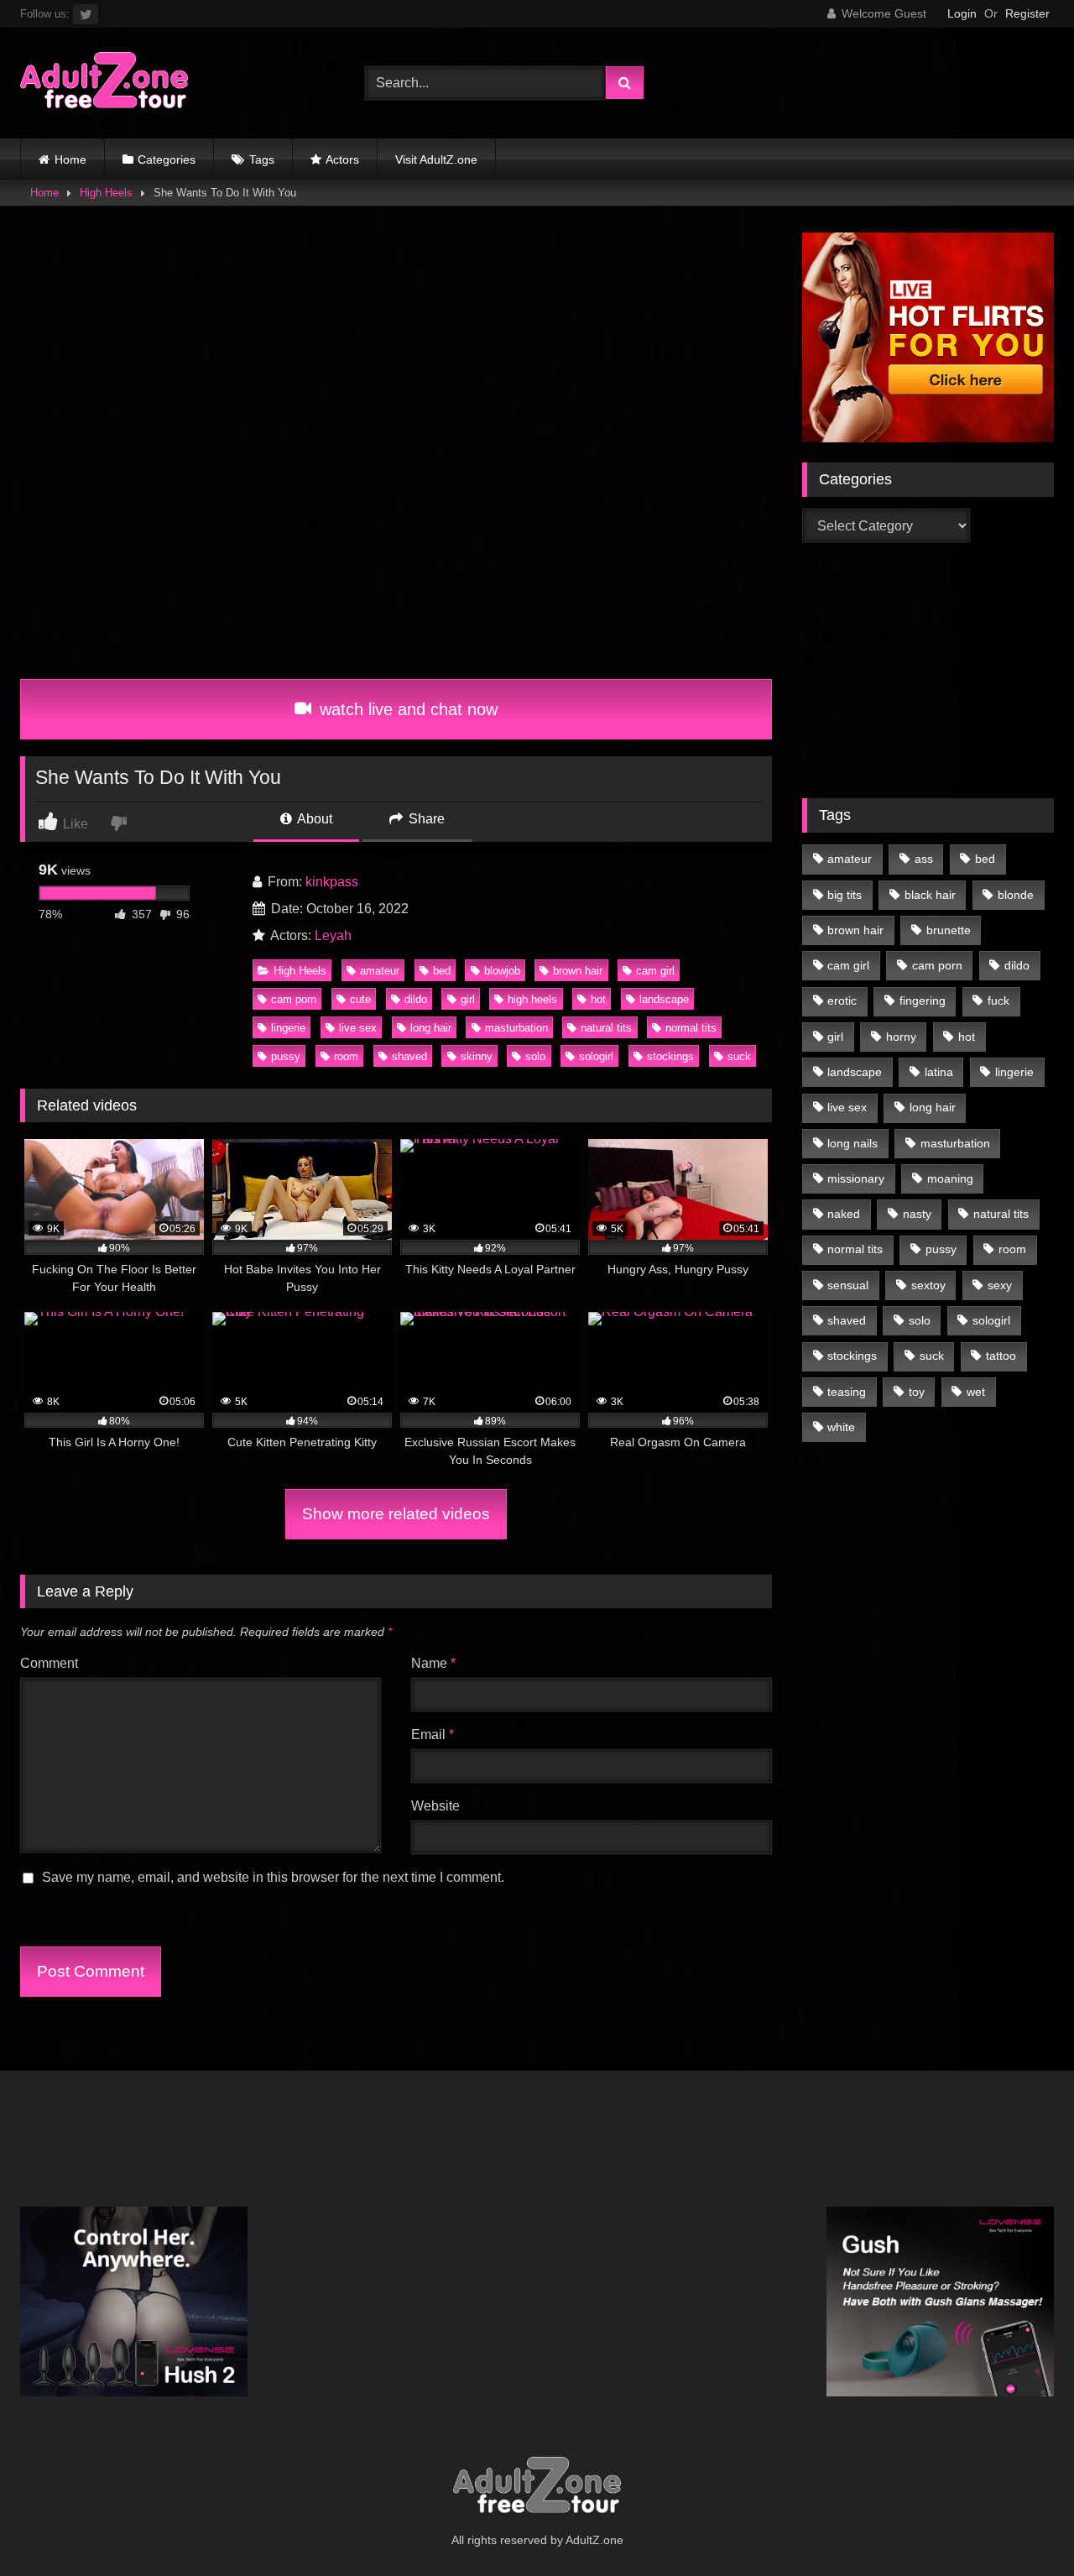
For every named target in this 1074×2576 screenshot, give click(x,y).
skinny (477, 1056)
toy (917, 1392)
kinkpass (332, 882)
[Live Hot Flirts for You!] (928, 438)
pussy (286, 1056)
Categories (167, 159)
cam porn (294, 999)
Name (433, 1663)
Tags (262, 159)
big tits (845, 895)
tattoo (1001, 1356)
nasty (917, 1214)
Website (435, 1806)
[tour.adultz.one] (104, 84)
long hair (431, 1028)
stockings (670, 1056)
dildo (416, 999)
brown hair (578, 971)
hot (598, 999)
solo (535, 1056)
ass (924, 859)
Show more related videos (396, 1514)
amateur (380, 971)
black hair (930, 895)
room (346, 1056)
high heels (532, 999)
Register (1027, 13)
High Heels (106, 193)
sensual (848, 1285)
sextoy (928, 1285)
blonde (1016, 895)
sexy (1000, 1285)
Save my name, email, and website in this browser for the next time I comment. (273, 1877)
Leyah (333, 935)
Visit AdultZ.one (436, 159)
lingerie (288, 1028)
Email (433, 1735)
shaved (409, 1056)
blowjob (502, 971)
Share (425, 819)
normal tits (691, 1028)
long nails (852, 1143)
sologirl (596, 1056)
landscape (664, 999)
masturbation (516, 1028)
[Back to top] (1022, 2526)
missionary (856, 1178)
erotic (842, 1001)
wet (976, 1392)
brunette (949, 930)
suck (739, 1056)
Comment (49, 1663)
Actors (342, 159)
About (313, 819)
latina (939, 1072)
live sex (358, 1028)
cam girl (655, 971)
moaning (950, 1178)
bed (442, 971)
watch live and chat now (406, 709)
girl (468, 999)
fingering (923, 1001)
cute (360, 999)
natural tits (606, 1028)
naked (844, 1214)
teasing (847, 1392)
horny (901, 1037)
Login (962, 13)
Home (70, 159)
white (841, 1427)
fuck (998, 1001)
